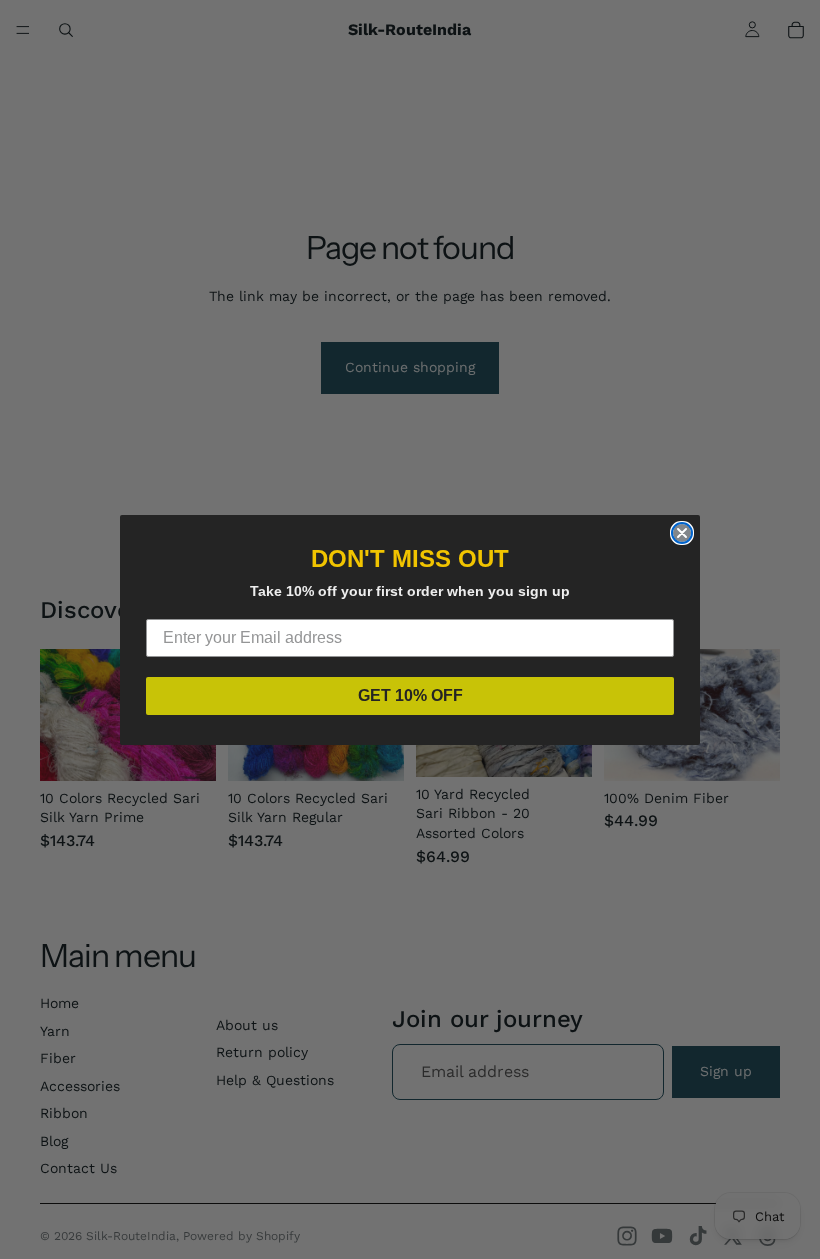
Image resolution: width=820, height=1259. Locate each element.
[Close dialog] (682, 533)
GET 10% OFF (410, 695)
